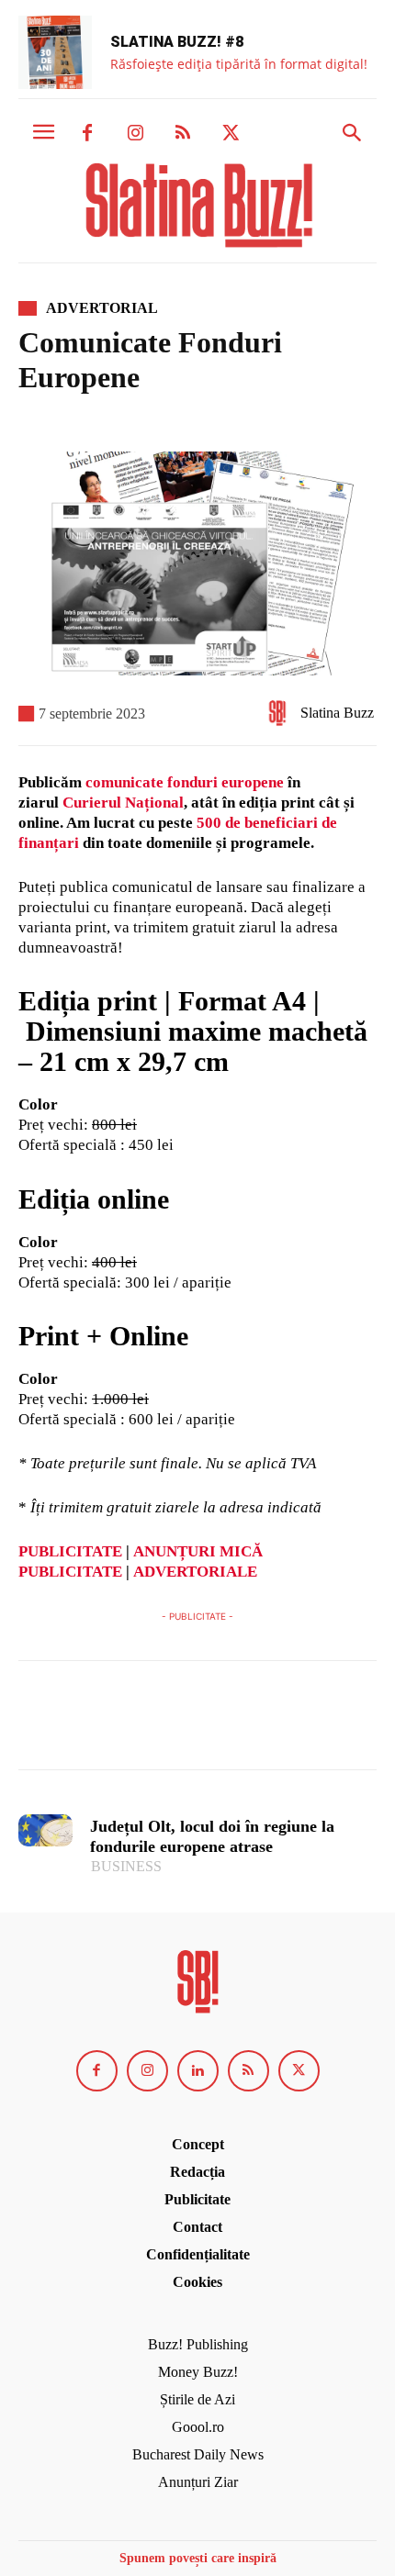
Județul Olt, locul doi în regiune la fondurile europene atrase (212, 1836)
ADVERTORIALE (195, 1572)
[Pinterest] (121, 1723)
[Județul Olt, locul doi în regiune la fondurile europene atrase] (45, 1830)
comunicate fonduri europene (185, 782)
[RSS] (183, 134)
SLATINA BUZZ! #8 (177, 42)
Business (126, 1866)
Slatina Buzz (337, 713)
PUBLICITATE (70, 1551)
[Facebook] (87, 134)
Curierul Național (123, 803)
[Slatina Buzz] (282, 713)
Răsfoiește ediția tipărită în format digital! (239, 64)
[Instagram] (135, 134)
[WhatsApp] (164, 1723)
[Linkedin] (198, 2071)
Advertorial (102, 308)
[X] (231, 134)
